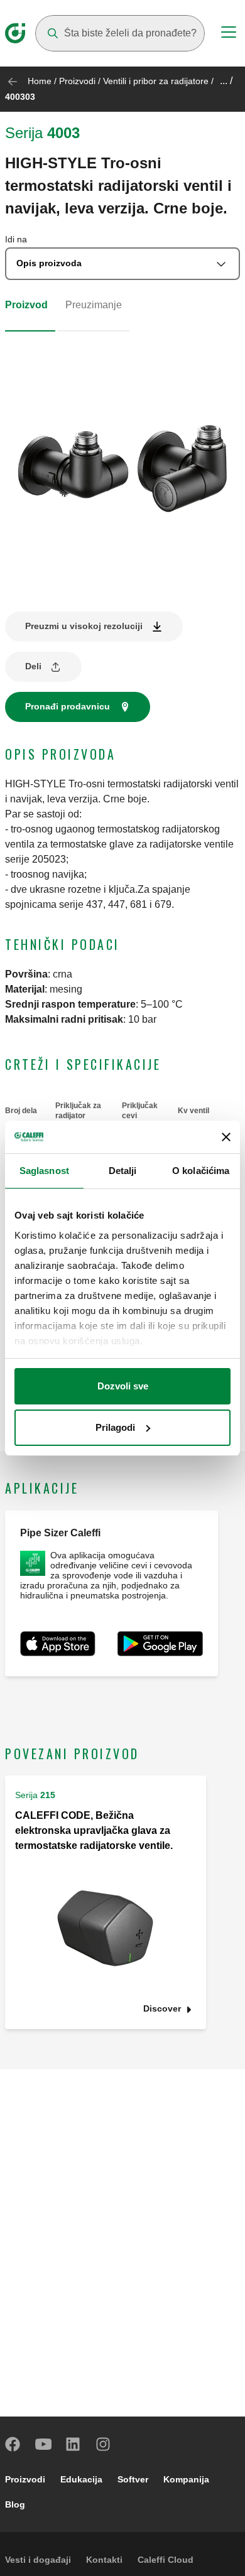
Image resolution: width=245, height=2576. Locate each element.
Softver (133, 2479)
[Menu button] (229, 34)
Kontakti (104, 2560)
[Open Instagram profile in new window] (104, 2444)
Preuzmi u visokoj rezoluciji (84, 626)
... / (226, 81)
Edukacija (81, 2479)
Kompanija (186, 2479)
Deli (33, 666)
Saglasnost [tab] (44, 1171)
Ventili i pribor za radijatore (156, 81)
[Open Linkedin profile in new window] (73, 2444)
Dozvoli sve (123, 1386)
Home (40, 81)
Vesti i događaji (38, 2560)
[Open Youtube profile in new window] (43, 2444)
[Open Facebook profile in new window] (13, 2444)
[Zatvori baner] (226, 1137)
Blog (15, 2504)
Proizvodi (77, 81)
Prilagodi (115, 1427)
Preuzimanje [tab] (94, 305)
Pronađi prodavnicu (68, 706)
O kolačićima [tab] (201, 1171)
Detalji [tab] (123, 1171)
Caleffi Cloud (166, 2560)
